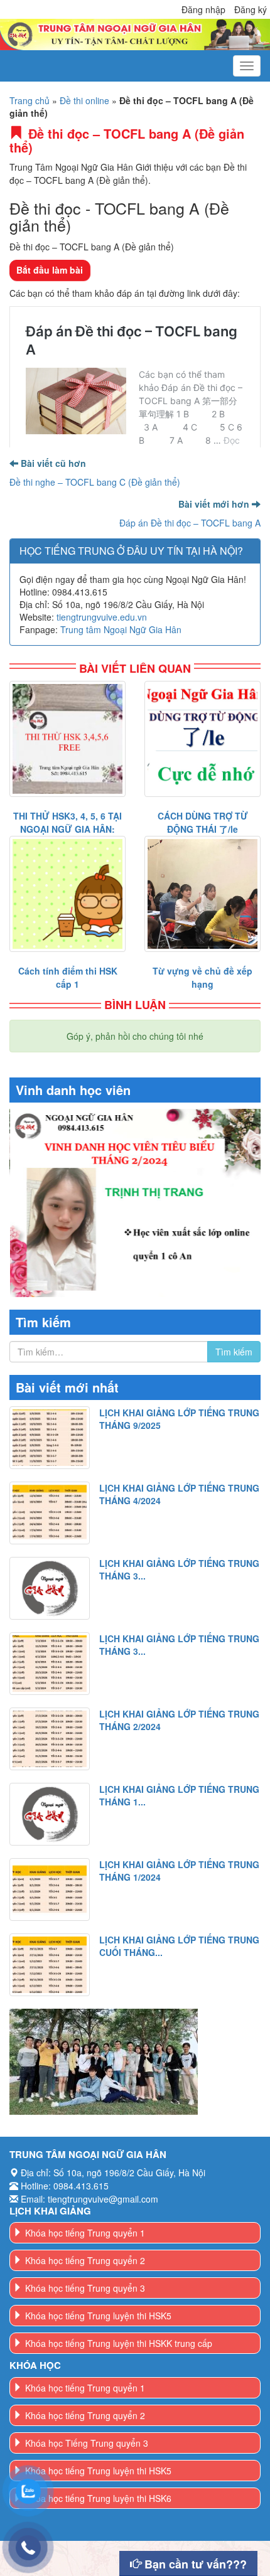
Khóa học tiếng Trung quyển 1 (85, 2233)
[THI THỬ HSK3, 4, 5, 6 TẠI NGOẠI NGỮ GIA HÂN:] (67, 739)
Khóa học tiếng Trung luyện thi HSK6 (98, 2498)
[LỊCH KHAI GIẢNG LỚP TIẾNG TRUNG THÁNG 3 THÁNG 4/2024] (50, 1588)
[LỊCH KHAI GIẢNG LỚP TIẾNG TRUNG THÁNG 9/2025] (50, 1438)
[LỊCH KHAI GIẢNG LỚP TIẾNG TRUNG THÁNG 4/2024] (50, 1513)
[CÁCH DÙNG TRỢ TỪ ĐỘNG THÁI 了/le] (202, 739)
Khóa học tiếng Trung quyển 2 (85, 2260)
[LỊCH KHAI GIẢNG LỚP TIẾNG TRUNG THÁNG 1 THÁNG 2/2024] (50, 1814)
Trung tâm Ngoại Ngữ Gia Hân (121, 629)
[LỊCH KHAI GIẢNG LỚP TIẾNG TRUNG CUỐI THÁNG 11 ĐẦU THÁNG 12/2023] (50, 1965)
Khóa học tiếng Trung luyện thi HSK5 (98, 2316)
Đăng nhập (203, 9)
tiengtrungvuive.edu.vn (102, 617)
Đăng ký (251, 9)
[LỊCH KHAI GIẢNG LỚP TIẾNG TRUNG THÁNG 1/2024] (50, 1889)
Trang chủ (30, 100)
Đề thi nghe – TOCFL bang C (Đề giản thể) (95, 482)
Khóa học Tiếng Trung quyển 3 (87, 2443)
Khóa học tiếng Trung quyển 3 (85, 2288)
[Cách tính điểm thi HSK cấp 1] (67, 894)
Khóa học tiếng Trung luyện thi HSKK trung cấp (119, 2343)
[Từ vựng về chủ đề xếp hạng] (202, 894)
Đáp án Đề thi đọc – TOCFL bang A (190, 523)
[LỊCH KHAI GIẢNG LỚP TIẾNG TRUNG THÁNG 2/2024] (50, 1739)
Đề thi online (84, 100)
